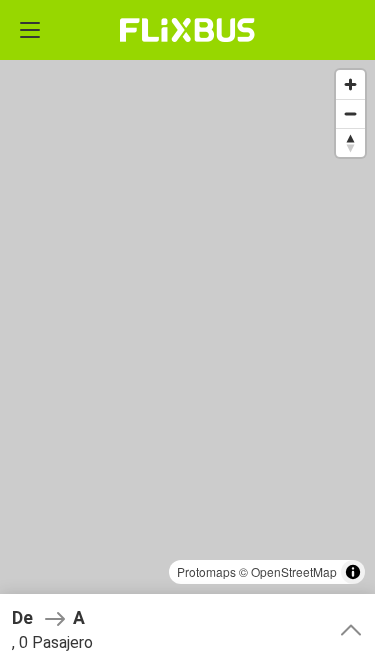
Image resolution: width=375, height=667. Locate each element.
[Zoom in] (350, 84)
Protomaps (206, 571)
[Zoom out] (350, 113)
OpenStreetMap (294, 571)
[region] (187, 333)
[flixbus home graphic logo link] (187, 30)
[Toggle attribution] (353, 572)
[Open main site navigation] (30, 30)
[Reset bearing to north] (350, 142)
